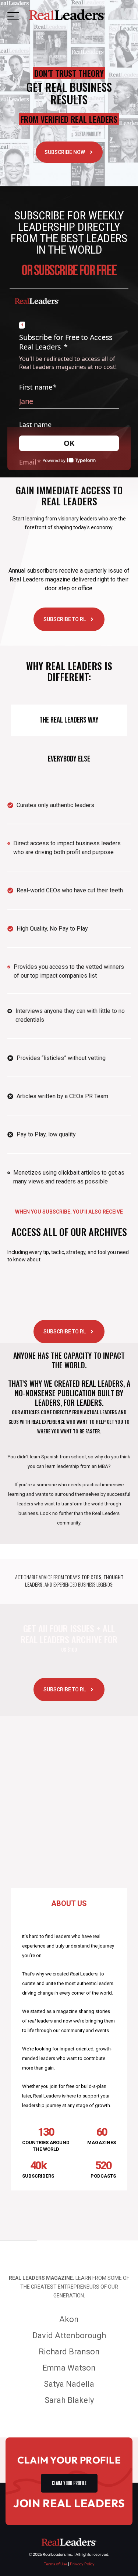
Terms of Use (56, 2564)
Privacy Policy (82, 2564)
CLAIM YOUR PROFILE (69, 2482)
